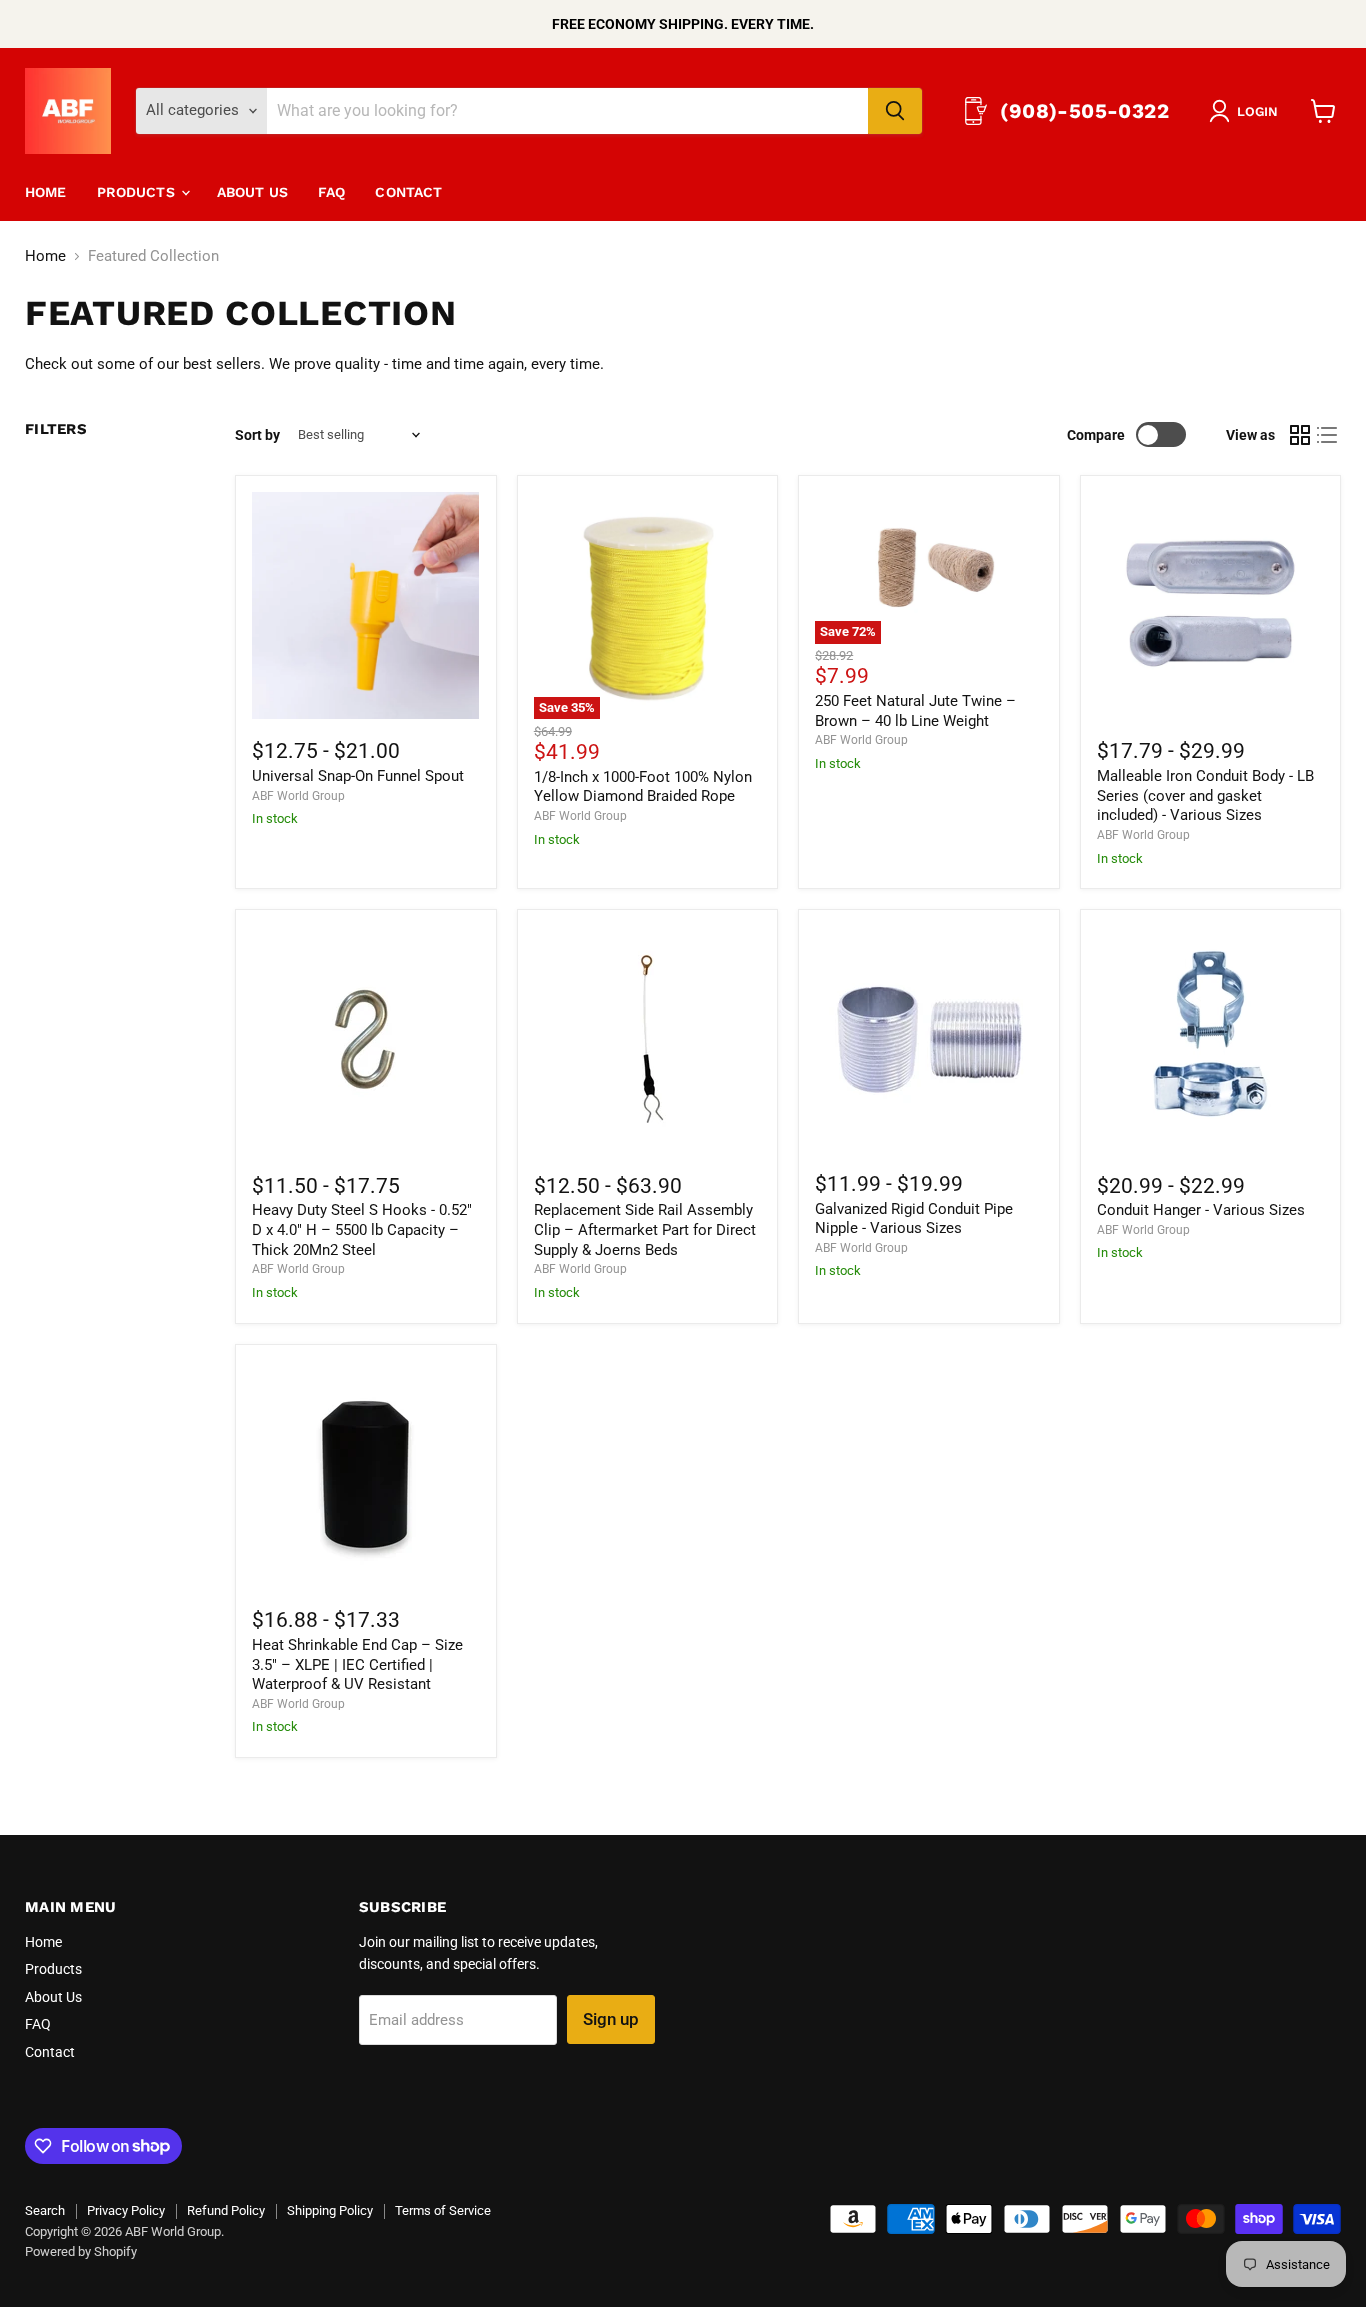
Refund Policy (226, 2210)
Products (138, 192)
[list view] (1328, 435)
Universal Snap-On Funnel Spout (358, 776)
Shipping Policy (330, 2210)
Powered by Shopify (81, 2251)
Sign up (611, 2019)
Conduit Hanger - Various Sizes (1201, 1210)
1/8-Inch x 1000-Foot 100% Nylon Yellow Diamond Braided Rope (643, 787)
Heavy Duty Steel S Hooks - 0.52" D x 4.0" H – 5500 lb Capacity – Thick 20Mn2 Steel (362, 1229)
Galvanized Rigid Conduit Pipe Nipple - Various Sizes (914, 1219)
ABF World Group (298, 796)
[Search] (895, 111)
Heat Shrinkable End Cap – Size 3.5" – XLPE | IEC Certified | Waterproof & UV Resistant (357, 1664)
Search (45, 2210)
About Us (252, 192)
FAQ (331, 192)
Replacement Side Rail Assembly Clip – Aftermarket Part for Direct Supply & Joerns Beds (645, 1229)
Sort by (257, 435)
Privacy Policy (126, 2210)
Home (46, 192)
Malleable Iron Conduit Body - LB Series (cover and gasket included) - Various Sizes (1205, 795)
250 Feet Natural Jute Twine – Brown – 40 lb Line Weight (915, 711)
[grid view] (1300, 435)
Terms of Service (443, 2210)
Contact (408, 192)
